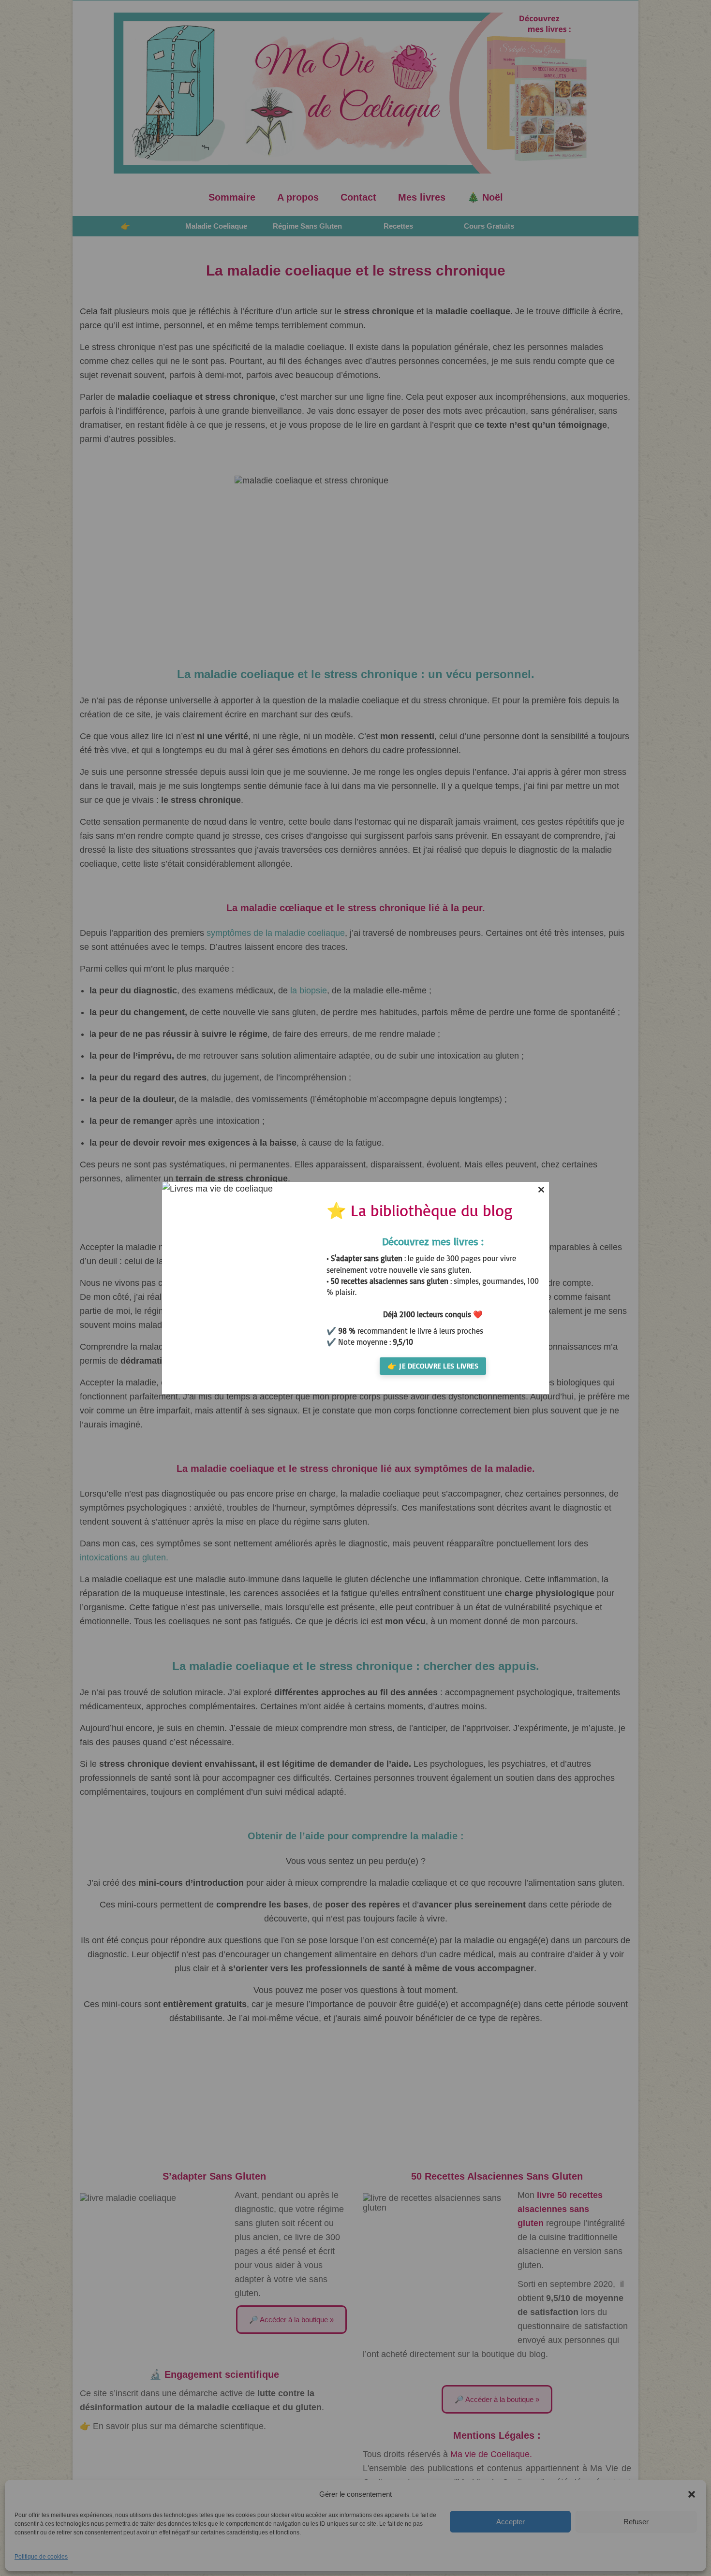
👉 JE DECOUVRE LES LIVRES (433, 1366)
